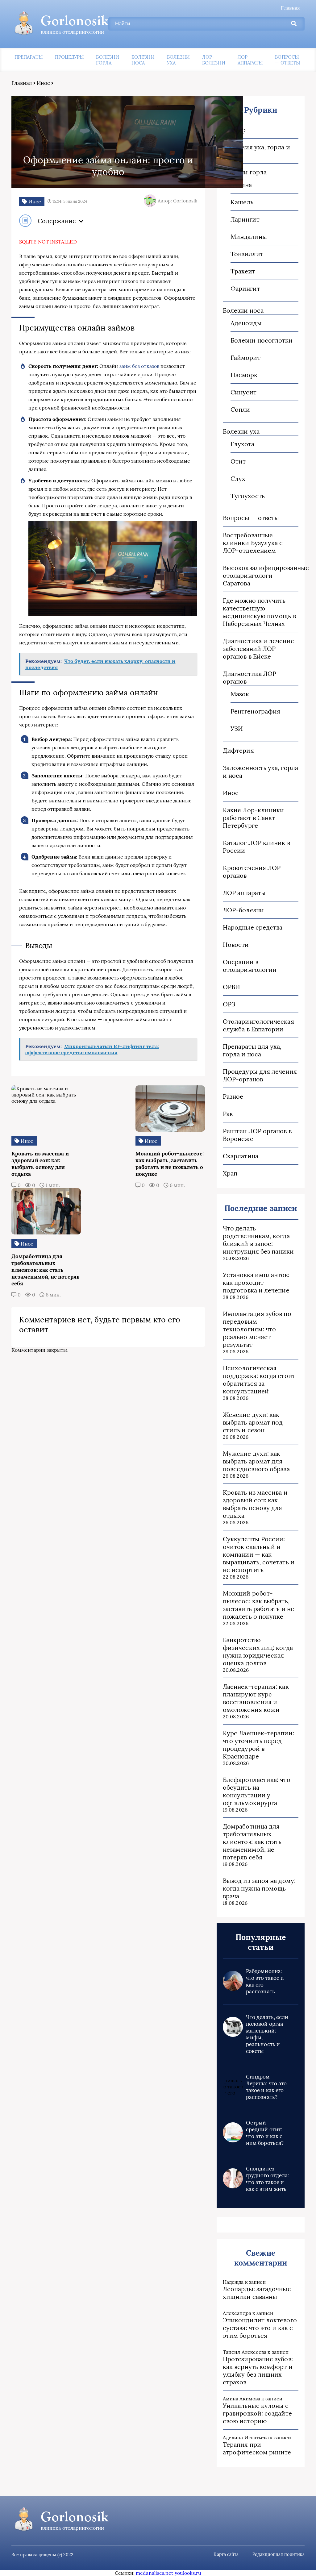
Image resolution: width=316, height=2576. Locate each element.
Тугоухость (248, 496)
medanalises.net (154, 2573)
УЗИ (237, 728)
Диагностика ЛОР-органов (251, 677)
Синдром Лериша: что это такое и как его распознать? (266, 2087)
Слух (238, 479)
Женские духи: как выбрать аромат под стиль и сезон (253, 1422)
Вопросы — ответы (287, 60)
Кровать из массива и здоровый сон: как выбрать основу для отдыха (255, 1504)
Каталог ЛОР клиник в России (256, 847)
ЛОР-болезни (214, 60)
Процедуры (69, 57)
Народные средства (253, 927)
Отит (238, 461)
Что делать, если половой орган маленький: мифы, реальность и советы (267, 2034)
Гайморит (245, 358)
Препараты (29, 57)
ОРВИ (231, 987)
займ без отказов (139, 366)
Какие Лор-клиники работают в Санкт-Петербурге (253, 818)
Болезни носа (143, 60)
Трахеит (243, 271)
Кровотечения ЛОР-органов (253, 872)
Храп (230, 1173)
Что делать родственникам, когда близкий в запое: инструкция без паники (258, 1240)
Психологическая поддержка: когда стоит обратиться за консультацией (259, 1380)
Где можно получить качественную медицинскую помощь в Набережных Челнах (259, 612)
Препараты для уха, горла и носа (252, 1050)
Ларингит (245, 219)
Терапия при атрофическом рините (257, 2448)
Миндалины (249, 237)
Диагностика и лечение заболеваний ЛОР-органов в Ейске (258, 649)
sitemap (234, 130)
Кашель (242, 202)
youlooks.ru (188, 2573)
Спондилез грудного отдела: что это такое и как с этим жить (267, 2179)
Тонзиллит (247, 254)
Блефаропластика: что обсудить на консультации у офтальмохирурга (257, 1791)
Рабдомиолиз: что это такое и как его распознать (265, 1981)
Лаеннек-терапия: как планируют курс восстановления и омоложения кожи (256, 1698)
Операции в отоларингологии (250, 966)
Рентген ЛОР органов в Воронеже (257, 1135)
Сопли (240, 409)
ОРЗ (229, 1004)
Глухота (243, 444)
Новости (236, 945)
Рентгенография (255, 711)
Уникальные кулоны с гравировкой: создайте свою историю (257, 2413)
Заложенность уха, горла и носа (260, 772)
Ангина (241, 185)
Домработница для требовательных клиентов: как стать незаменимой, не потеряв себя (252, 1842)
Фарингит (245, 288)
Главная (290, 8)
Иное (43, 83)
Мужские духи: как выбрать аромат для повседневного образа (256, 1461)
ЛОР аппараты (250, 60)
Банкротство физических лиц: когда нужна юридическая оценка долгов (258, 1651)
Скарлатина (241, 1156)
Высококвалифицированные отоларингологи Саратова (261, 575)
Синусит (244, 392)
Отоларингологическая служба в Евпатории (258, 1025)
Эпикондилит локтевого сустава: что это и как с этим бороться (260, 2328)
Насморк (244, 375)
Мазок (240, 694)
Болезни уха (179, 60)
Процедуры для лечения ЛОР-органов (260, 1075)
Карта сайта (226, 2554)
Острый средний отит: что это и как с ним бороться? (265, 2133)
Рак (228, 1114)
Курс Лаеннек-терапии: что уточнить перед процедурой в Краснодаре (258, 1745)
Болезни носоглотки (262, 340)
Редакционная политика (279, 2554)
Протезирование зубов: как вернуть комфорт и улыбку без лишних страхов (258, 2370)
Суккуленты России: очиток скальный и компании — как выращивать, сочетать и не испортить (259, 1554)
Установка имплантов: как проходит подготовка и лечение (256, 1282)
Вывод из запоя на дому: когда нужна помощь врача (259, 1888)
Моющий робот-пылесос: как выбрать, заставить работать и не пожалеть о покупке (258, 1605)
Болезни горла (108, 60)
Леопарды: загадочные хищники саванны (257, 2293)
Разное (233, 1096)
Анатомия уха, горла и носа (256, 151)
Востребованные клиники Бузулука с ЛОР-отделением (253, 543)
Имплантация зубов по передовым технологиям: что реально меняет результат (257, 1329)
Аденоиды (246, 323)
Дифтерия (238, 750)
